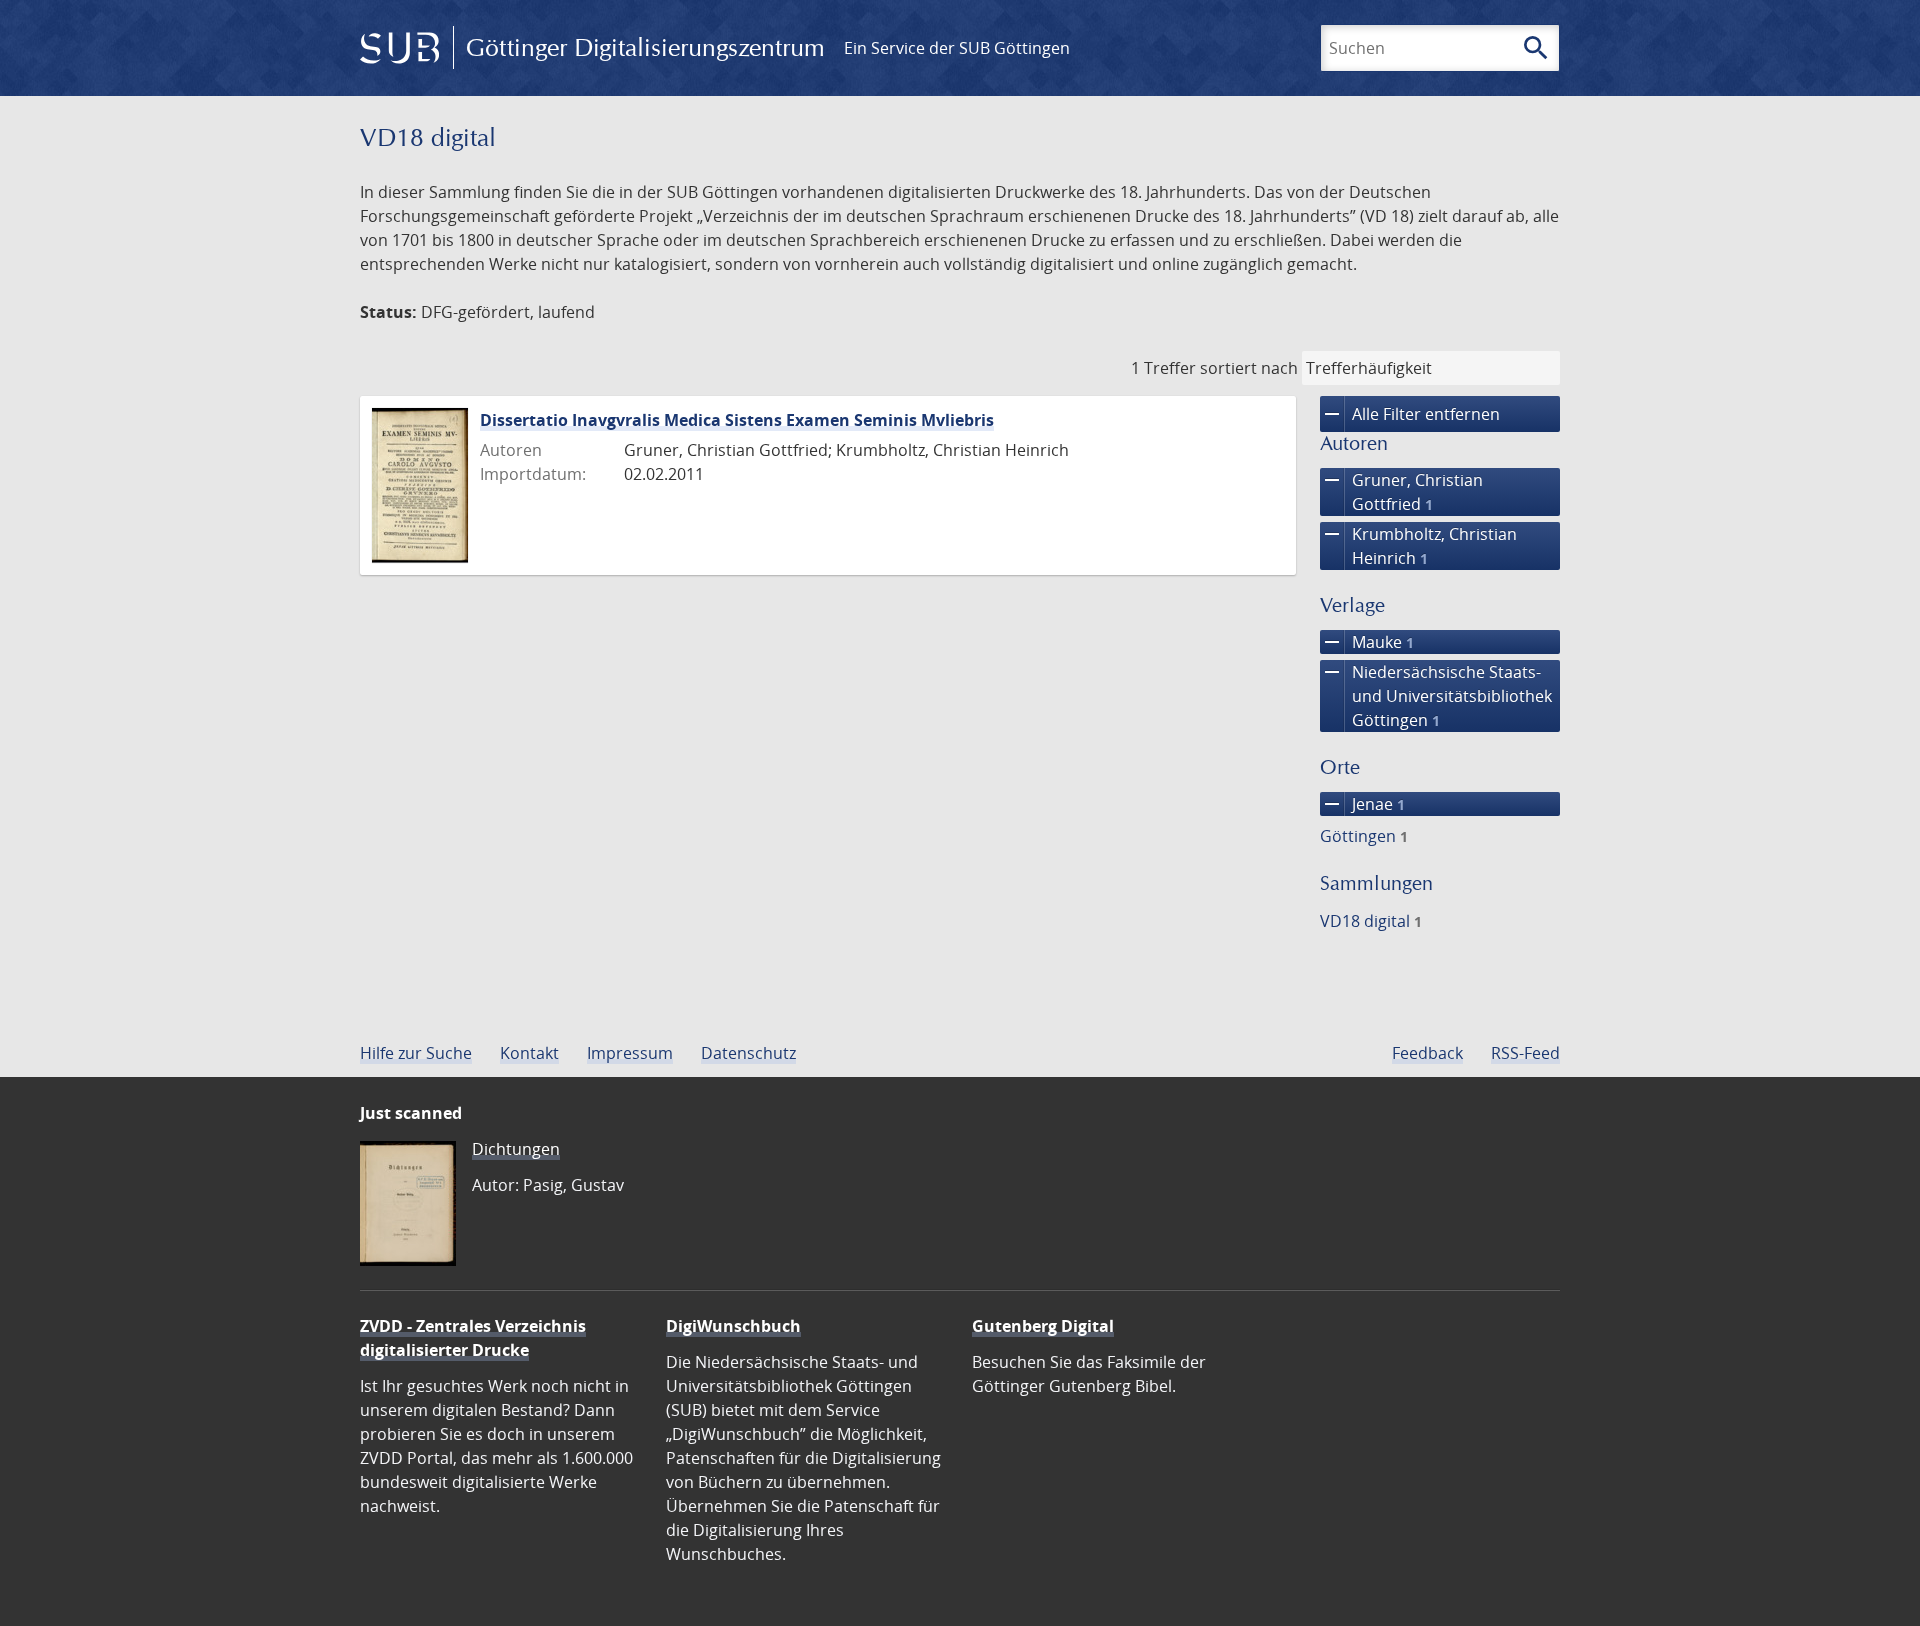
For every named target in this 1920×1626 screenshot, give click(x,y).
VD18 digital (1371, 921)
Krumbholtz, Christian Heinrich (1418, 545)
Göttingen (1364, 836)
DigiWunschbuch (733, 1326)
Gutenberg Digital (1043, 1326)
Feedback (1427, 1053)
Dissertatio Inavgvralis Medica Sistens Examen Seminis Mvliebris (737, 420)
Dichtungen (516, 1149)
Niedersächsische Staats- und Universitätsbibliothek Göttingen (1436, 695)
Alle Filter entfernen (1410, 414)
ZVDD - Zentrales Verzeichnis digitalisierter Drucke (473, 1338)
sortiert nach (1249, 368)
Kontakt (529, 1053)
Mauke (1367, 642)
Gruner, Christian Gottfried (1401, 491)
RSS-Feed (1525, 1053)
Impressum (630, 1053)
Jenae (1362, 804)
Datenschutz (748, 1053)
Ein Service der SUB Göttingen (957, 48)
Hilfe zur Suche (416, 1053)
